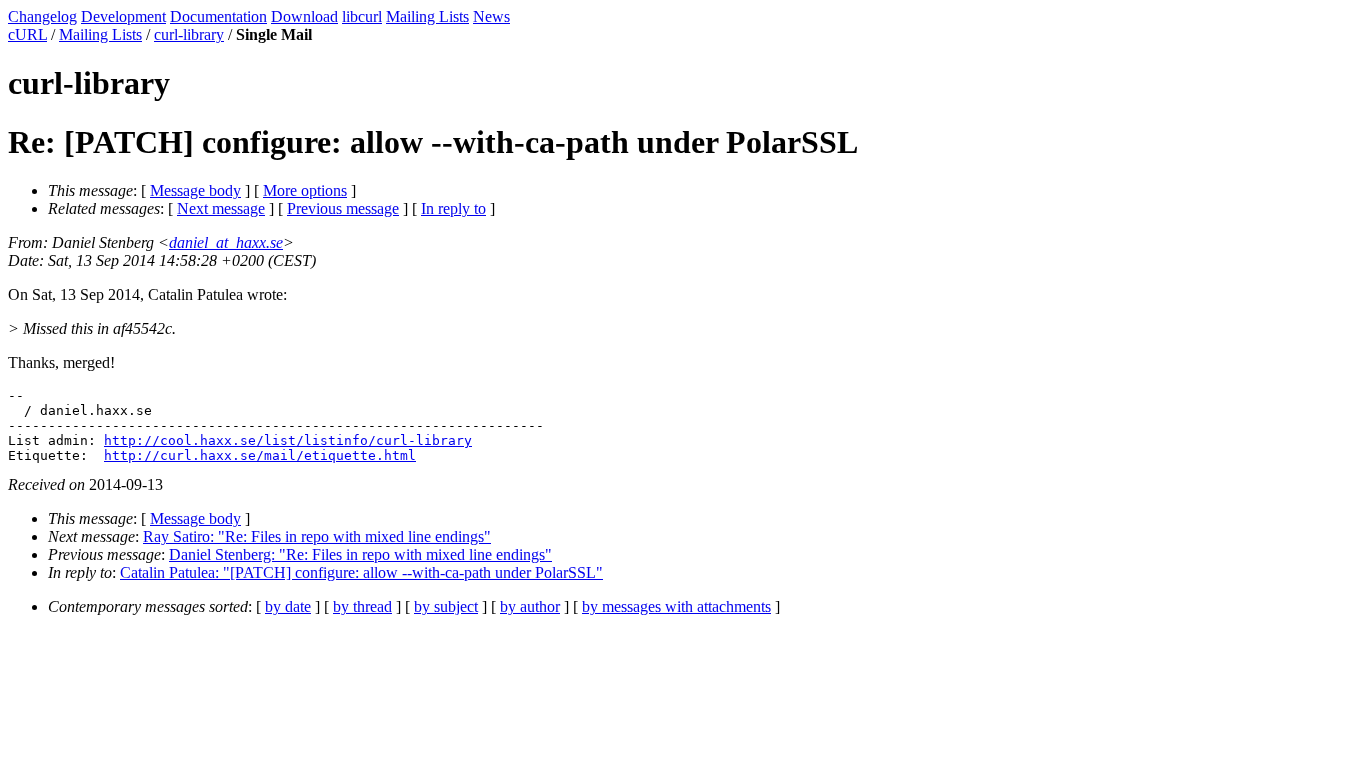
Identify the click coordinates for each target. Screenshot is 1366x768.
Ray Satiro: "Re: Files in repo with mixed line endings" (317, 536)
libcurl (362, 16)
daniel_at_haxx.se (226, 242)
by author (530, 606)
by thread (362, 606)
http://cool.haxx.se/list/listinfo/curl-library (288, 440)
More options (305, 190)
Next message (221, 208)
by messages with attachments (676, 606)
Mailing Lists (427, 16)
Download (304, 16)
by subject (446, 606)
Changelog (42, 16)
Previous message (343, 208)
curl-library (189, 34)
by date (288, 606)
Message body (195, 190)
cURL (27, 34)
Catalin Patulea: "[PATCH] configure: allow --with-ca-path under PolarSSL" (361, 572)
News (491, 16)
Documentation (218, 16)
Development (123, 16)
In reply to (453, 208)
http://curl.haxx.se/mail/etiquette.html (260, 455)
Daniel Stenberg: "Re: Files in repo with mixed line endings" (360, 554)
